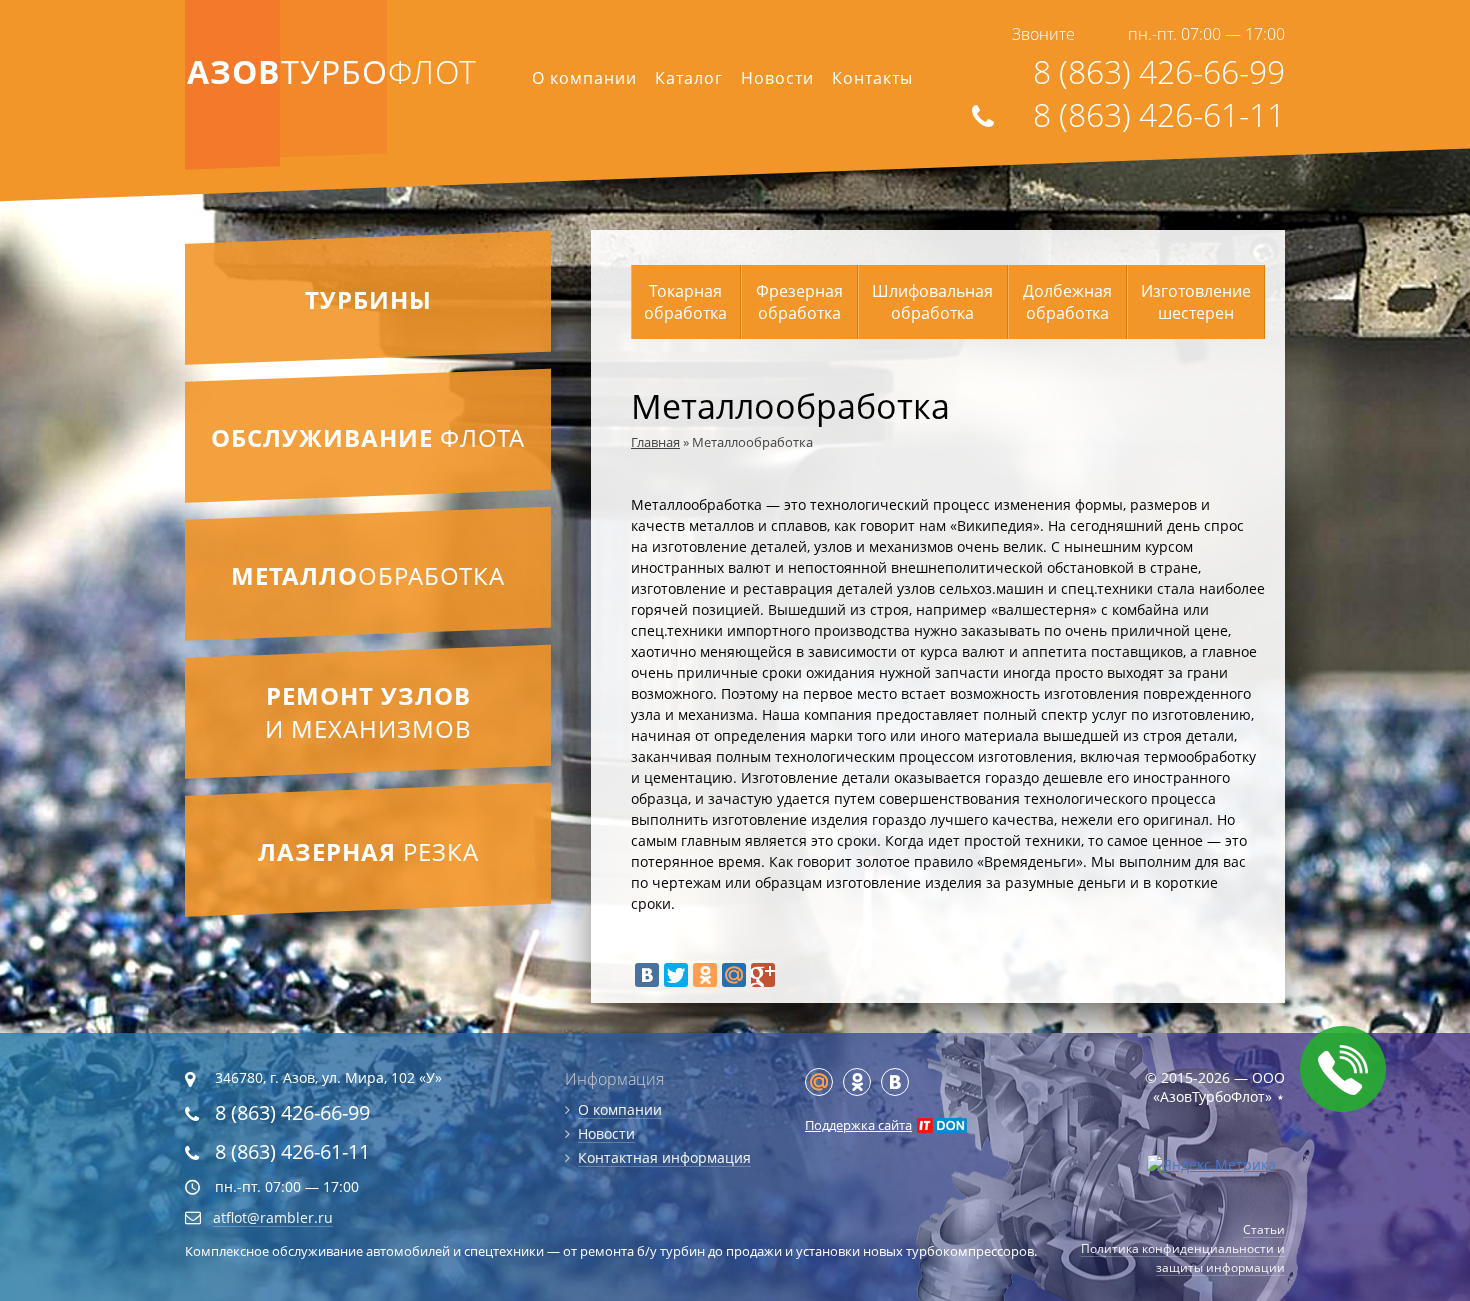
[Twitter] (676, 975)
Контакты (872, 78)
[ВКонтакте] (647, 975)
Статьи (1264, 1229)
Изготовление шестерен (1196, 302)
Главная (655, 442)
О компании (584, 78)
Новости (777, 78)
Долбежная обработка (1067, 302)
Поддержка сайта (858, 1125)
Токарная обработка (685, 302)
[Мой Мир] (734, 975)
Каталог (689, 78)
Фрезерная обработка (799, 302)
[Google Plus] (763, 975)
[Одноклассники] (705, 975)
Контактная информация (664, 1157)
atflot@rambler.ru (273, 1217)
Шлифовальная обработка (932, 302)
